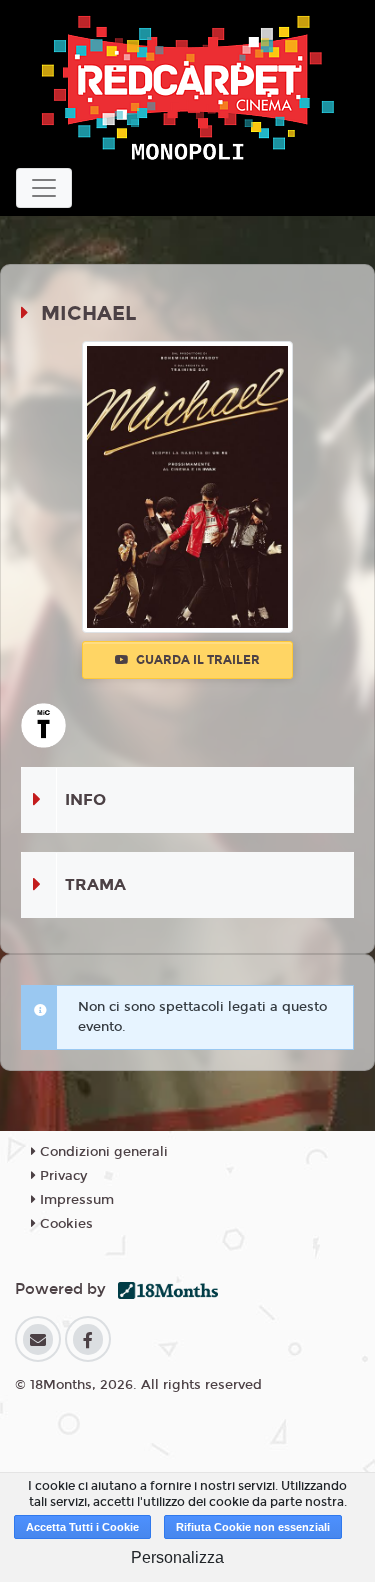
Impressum (75, 1200)
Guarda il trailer (196, 660)
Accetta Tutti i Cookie (82, 1527)
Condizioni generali (102, 1152)
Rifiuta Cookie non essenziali (253, 1527)
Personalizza (177, 1557)
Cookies (64, 1224)
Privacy (61, 1176)
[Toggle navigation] (44, 188)
